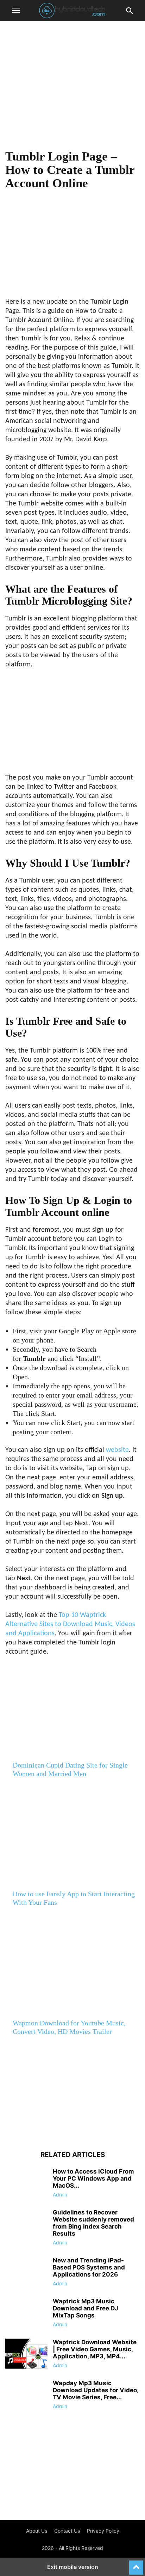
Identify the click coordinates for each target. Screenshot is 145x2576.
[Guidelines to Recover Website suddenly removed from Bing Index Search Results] (26, 2225)
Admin (60, 2195)
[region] (72, 88)
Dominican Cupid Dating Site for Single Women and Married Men (70, 1769)
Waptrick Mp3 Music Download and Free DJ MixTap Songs (86, 2308)
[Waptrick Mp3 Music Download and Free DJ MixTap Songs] (26, 2314)
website (117, 1450)
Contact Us (67, 2531)
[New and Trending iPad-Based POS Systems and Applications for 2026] (26, 2273)
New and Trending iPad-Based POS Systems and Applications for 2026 (89, 2267)
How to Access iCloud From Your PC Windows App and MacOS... (93, 2178)
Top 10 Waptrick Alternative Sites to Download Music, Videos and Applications (70, 1624)
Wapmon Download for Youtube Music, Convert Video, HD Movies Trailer (69, 2027)
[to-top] (136, 2564)
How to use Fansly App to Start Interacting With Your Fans (74, 1898)
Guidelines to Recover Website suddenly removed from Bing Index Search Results (93, 2223)
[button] (16, 11)
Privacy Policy (103, 2531)
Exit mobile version (73, 2567)
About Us (37, 2531)
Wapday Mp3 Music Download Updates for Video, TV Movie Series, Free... (96, 2390)
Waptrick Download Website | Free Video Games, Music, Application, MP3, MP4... (95, 2349)
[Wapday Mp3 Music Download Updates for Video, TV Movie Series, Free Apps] (26, 2395)
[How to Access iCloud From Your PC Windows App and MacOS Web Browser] (26, 2184)
